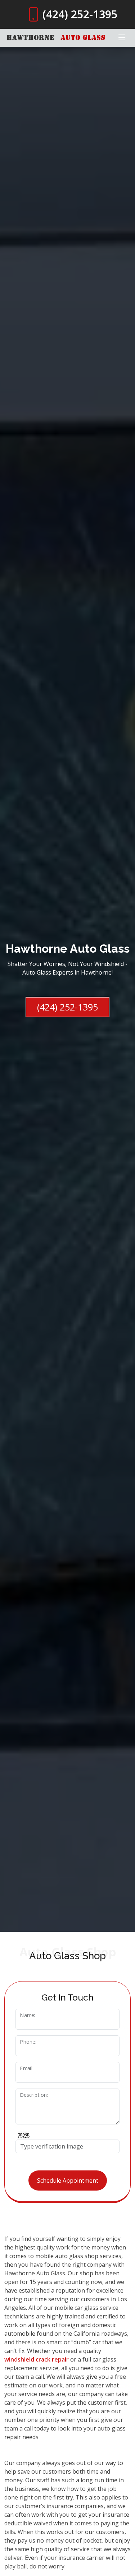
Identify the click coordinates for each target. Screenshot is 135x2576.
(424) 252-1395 (67, 1007)
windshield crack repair (37, 2359)
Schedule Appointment (68, 2180)
